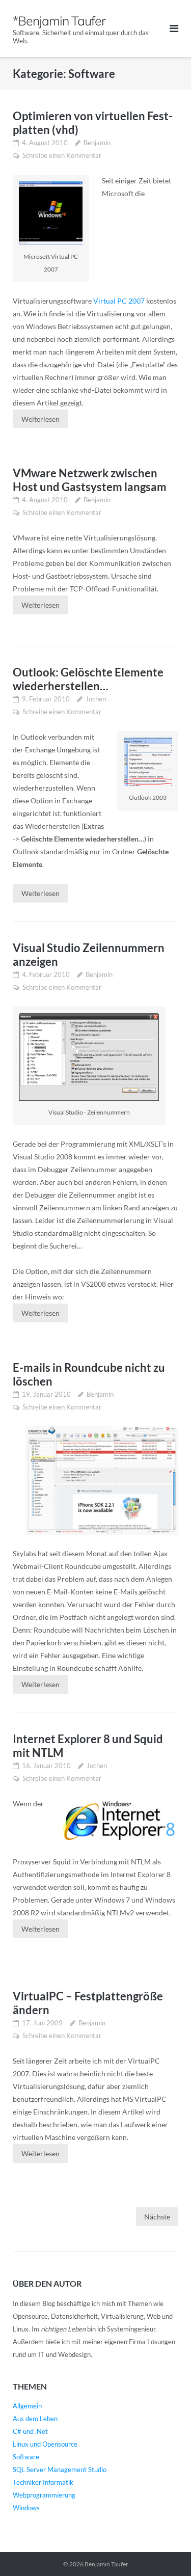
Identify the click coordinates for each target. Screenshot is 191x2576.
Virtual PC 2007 (119, 301)
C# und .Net (30, 2431)
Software (26, 2457)
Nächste (157, 2217)
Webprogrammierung (44, 2495)
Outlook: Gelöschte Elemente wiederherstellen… (88, 679)
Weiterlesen (40, 419)
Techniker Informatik (43, 2482)
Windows (26, 2508)
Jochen (96, 699)
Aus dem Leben (35, 2419)
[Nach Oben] (166, 2552)
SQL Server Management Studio (60, 2470)
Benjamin (97, 143)
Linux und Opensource (45, 2444)
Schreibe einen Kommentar (62, 155)
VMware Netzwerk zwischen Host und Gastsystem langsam (90, 480)
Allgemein (27, 2406)
